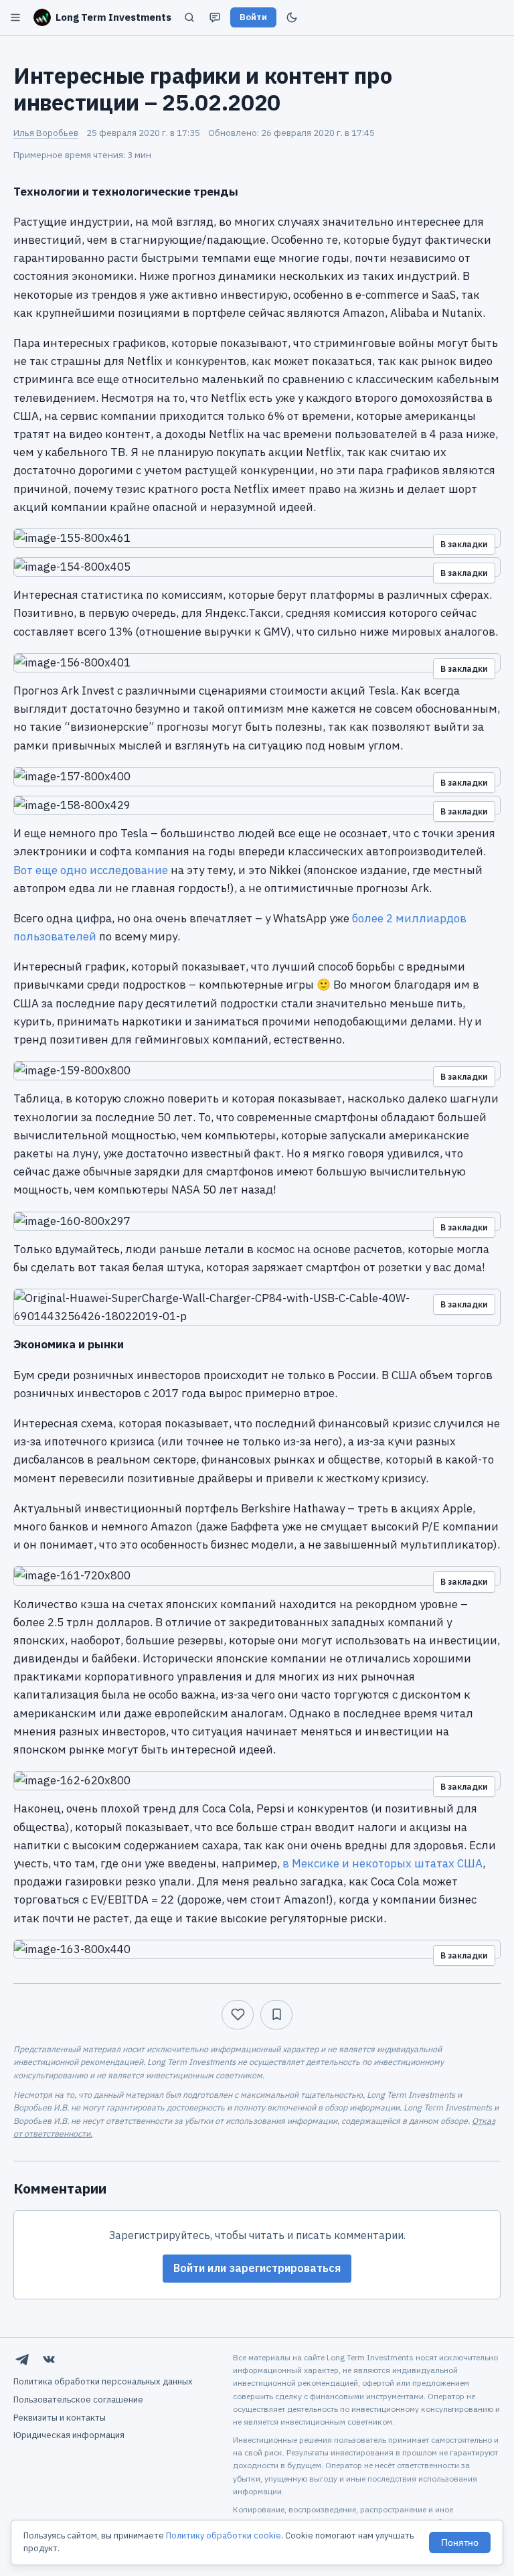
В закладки (464, 544)
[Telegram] (22, 2360)
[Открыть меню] (15, 17)
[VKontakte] (49, 2360)
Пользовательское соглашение (78, 2400)
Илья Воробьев (46, 133)
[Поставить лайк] (238, 2015)
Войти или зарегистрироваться (257, 2268)
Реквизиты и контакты (60, 2418)
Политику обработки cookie (224, 2535)
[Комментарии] (215, 17)
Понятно (460, 2543)
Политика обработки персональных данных (103, 2381)
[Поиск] (189, 17)
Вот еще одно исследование (91, 870)
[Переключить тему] (292, 17)
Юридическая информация (69, 2435)
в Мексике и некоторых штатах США (382, 1863)
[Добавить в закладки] (276, 2015)
